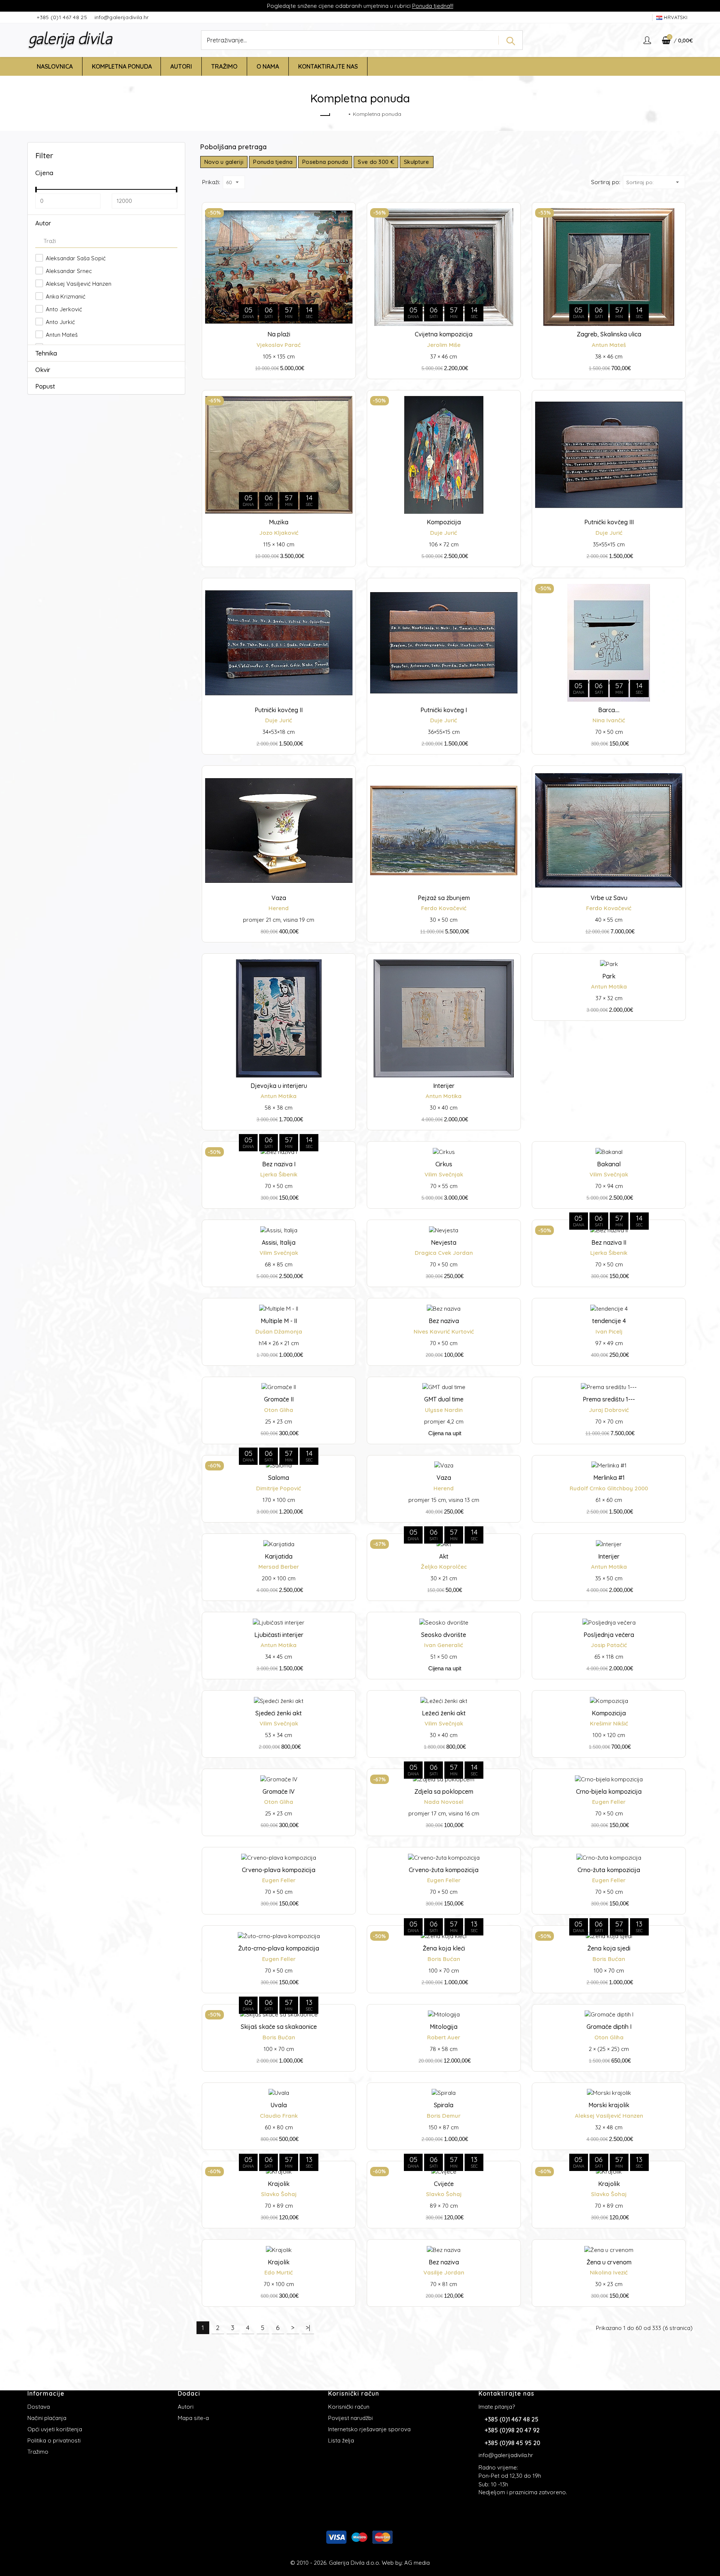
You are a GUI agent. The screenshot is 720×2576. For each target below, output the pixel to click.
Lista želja (341, 2440)
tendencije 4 (609, 1321)
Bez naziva (444, 1321)
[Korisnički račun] (648, 40)
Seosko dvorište (444, 1635)
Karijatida (279, 1556)
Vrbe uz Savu (609, 898)
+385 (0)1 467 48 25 (63, 17)
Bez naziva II (609, 1242)
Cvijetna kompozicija (444, 334)
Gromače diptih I (609, 2027)
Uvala (279, 2105)
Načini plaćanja (47, 2418)
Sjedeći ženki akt (279, 1713)
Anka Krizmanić (65, 296)
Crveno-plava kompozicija (279, 1870)
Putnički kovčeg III (609, 522)
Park (609, 976)
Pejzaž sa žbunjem (444, 898)
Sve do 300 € (376, 162)
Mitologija (444, 2027)
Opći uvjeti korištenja (55, 2429)
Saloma (279, 1478)
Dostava (39, 2407)
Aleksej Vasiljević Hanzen (78, 284)
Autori (186, 2407)
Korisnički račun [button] (354, 2393)
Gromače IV (279, 1791)
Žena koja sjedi (609, 1948)
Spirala (444, 2105)
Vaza (279, 898)
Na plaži (279, 334)
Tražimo (38, 2452)
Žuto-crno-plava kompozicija (279, 1948)
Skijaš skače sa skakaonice (279, 2027)
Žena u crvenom (609, 2262)
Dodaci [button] (189, 2393)
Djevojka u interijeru (279, 1086)
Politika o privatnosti (54, 2440)
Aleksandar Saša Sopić (75, 258)
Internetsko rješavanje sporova (369, 2429)
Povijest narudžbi (350, 2418)
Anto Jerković (63, 309)
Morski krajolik (609, 2105)
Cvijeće (444, 2184)
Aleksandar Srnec (68, 271)
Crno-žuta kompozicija (609, 1870)
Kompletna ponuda (377, 114)
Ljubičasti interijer (279, 1635)
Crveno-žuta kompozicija (444, 1870)
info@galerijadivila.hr (122, 17)
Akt (444, 1556)
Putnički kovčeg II (279, 710)
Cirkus (444, 1164)
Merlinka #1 (609, 1478)
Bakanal (609, 1164)
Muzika (279, 522)
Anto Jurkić (60, 322)
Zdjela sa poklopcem (444, 1791)
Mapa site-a (193, 2418)
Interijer (444, 1086)
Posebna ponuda (325, 162)
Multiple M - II (279, 1321)
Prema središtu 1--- (609, 1399)
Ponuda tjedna (431, 6)
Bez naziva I (279, 1164)
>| (308, 2328)
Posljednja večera (609, 1635)
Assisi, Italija (279, 1242)
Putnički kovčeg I (444, 710)
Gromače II (279, 1399)
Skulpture (417, 162)
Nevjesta (444, 1242)
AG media (417, 2563)
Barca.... (609, 710)
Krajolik (279, 2184)
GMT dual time (444, 1399)
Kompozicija (444, 522)
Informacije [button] (46, 2393)
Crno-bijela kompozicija (609, 1791)
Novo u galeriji (224, 162)
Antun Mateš (61, 335)
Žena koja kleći (444, 1948)
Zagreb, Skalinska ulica (609, 334)
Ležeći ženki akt (444, 1713)
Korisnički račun (349, 2407)
